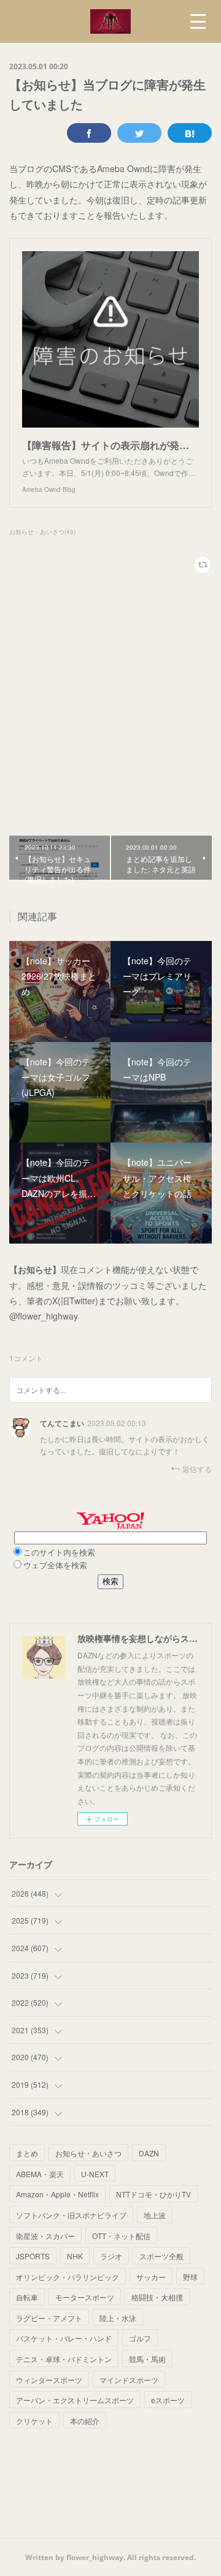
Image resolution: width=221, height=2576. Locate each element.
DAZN (149, 2153)
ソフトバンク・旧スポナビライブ (71, 2215)
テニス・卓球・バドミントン (64, 2359)
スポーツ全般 (161, 2256)
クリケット (34, 2421)
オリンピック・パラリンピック (68, 2277)
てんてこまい (62, 1423)
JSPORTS (33, 2256)
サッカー (151, 2277)
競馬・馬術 (147, 2359)
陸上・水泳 (118, 2318)
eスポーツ (168, 2400)
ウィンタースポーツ (49, 2380)
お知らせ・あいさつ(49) (42, 532)
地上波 (155, 2215)
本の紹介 (85, 2421)
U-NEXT (95, 2174)
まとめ (27, 2153)
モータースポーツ (85, 2297)
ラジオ (111, 2256)
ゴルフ (140, 2338)
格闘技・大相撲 (157, 2297)
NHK (75, 2256)
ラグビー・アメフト (49, 2318)
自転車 (27, 2297)
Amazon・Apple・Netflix (57, 2194)
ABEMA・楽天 (40, 2174)
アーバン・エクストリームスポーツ (75, 2400)
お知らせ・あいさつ (88, 2153)
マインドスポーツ (129, 2380)
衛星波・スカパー (45, 2236)
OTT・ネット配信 (121, 2236)
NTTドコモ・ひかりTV (153, 2194)
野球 (190, 2277)
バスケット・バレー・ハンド (64, 2338)
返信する (197, 1469)
